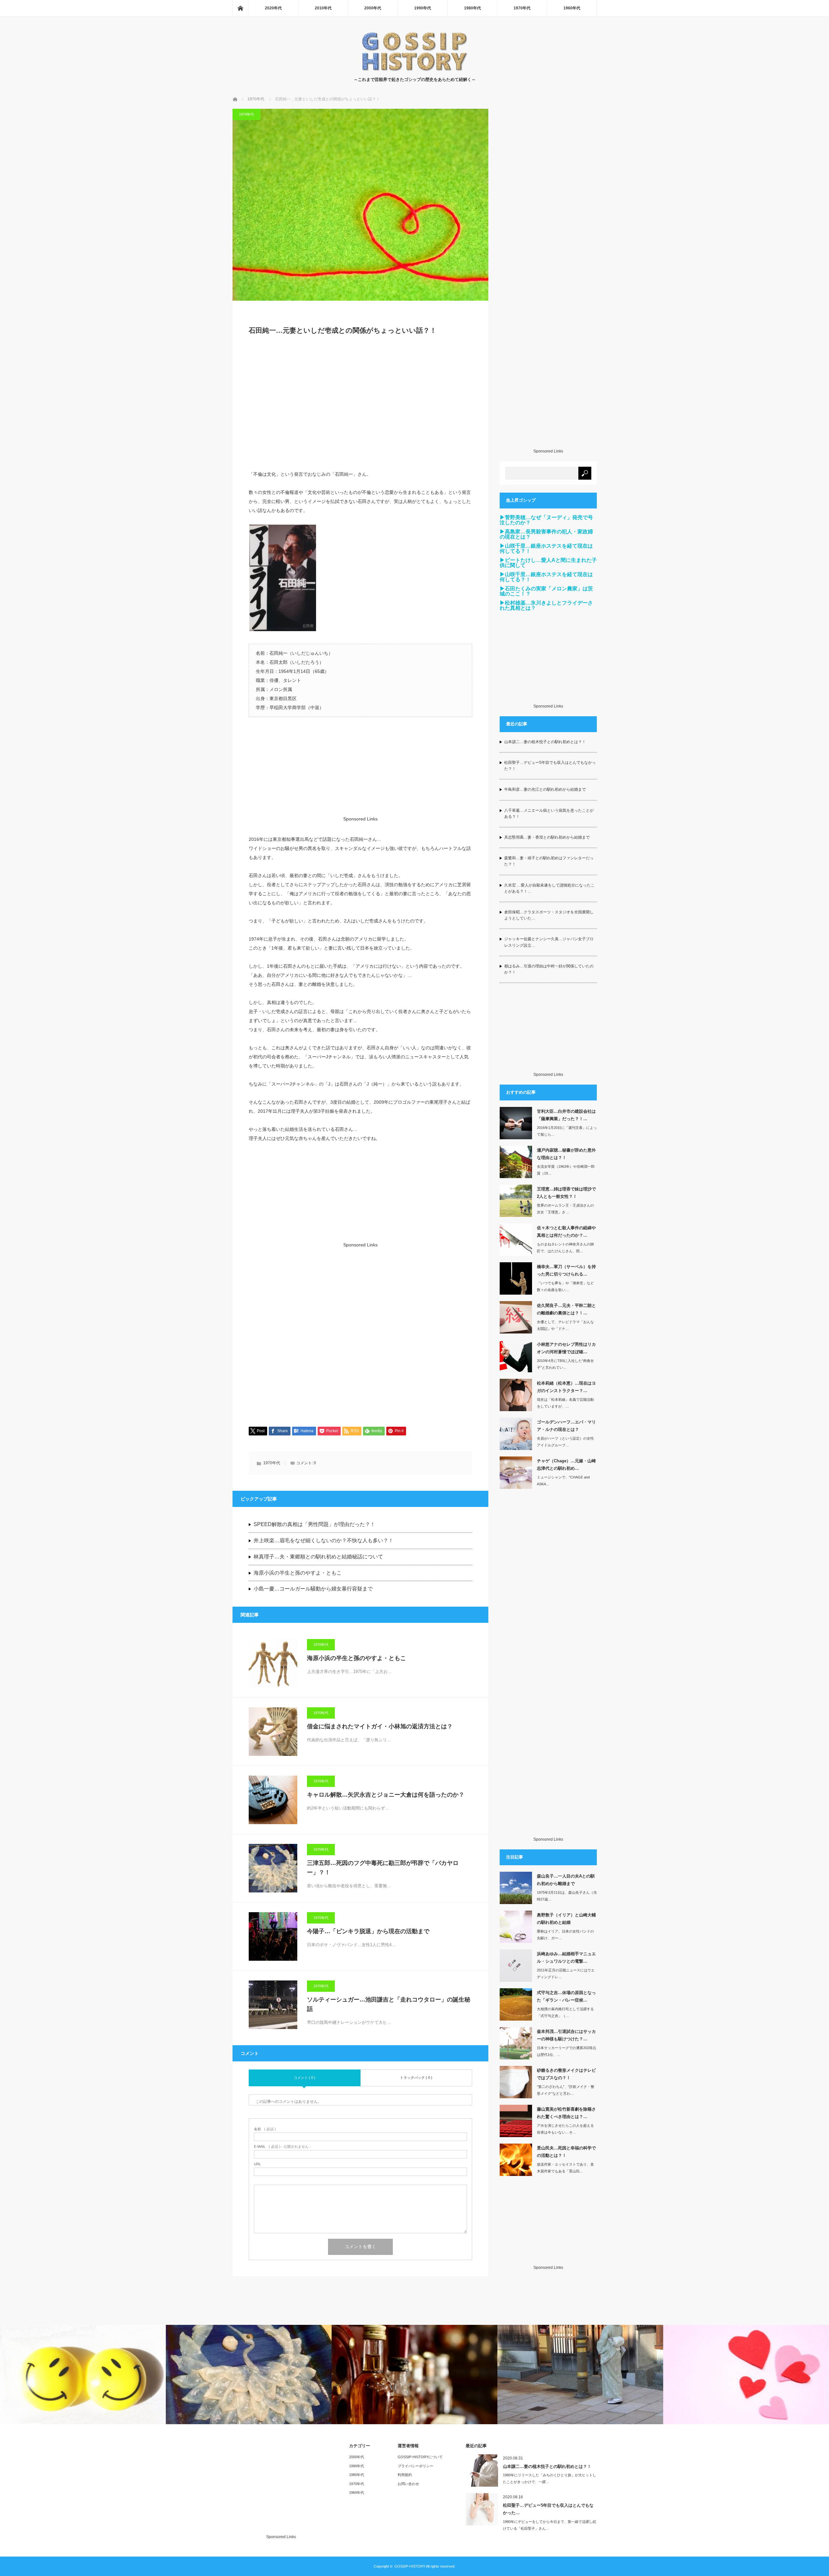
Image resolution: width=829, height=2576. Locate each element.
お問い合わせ (408, 2484)
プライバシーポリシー (415, 2466)
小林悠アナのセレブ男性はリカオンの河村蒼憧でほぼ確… (566, 1348)
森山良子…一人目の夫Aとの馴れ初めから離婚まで (566, 1880)
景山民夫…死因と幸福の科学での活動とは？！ (566, 2152)
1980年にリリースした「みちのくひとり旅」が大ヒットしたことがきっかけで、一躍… (550, 2478)
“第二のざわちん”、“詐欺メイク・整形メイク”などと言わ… (566, 2090)
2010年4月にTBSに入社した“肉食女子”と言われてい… (565, 1364)
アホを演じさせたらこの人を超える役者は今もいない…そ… (565, 2129)
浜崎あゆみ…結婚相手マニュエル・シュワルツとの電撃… (566, 1957)
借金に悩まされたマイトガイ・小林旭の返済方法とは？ (380, 1726)
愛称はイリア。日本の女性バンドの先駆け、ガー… (565, 1935)
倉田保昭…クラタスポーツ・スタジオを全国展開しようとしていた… (549, 915)
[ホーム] (240, 8)
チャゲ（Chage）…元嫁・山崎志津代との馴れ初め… (566, 1465)
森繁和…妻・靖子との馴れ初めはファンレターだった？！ (549, 861)
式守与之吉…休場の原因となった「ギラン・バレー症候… (566, 1996)
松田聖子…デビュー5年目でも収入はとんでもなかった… (548, 2509)
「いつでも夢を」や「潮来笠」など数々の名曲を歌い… (565, 1286)
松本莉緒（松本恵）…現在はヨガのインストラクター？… (566, 1387)
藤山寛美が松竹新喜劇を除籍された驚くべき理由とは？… (566, 2113)
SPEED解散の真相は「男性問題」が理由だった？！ (314, 1524)
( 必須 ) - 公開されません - (282, 2147)
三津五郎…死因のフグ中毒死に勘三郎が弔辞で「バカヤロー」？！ (383, 1868)
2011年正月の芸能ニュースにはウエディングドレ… (566, 1974)
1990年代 (423, 8)
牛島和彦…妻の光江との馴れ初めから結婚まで (545, 789)
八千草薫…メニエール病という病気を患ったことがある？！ (549, 814)
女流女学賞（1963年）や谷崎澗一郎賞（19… (566, 1170)
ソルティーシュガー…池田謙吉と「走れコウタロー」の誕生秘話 (389, 2004)
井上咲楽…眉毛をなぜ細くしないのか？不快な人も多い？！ (324, 1540)
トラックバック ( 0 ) (416, 2078)
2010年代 (323, 8)
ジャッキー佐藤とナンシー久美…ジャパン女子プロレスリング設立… (549, 942)
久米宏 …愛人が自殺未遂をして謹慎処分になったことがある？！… (549, 888)
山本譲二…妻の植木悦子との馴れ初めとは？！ (545, 742)
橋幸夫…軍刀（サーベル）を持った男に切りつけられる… (566, 1270)
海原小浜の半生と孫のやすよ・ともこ (298, 1573)
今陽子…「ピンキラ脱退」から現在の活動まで (368, 1931)
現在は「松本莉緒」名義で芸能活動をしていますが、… (565, 1403)
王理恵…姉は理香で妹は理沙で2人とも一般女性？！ (566, 1193)
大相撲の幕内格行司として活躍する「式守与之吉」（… (565, 2012)
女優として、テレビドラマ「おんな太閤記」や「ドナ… (565, 1325)
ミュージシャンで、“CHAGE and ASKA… (563, 1481)
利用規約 (405, 2475)
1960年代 (572, 8)
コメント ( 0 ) (305, 2078)
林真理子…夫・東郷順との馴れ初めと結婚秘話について (318, 1557)
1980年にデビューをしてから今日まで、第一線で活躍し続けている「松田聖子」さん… (550, 2525)
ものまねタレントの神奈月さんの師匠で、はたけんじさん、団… (565, 1248)
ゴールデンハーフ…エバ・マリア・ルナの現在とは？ (566, 1426)
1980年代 (472, 8)
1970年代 (522, 8)
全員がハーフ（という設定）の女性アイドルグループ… (565, 1442)
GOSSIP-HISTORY (410, 2566)
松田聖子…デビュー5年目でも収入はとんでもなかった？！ (550, 766)
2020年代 (273, 8)
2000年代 (373, 8)
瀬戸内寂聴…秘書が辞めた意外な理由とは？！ (566, 1154)
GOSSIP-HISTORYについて (420, 2457)
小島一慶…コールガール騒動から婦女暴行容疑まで (313, 1589)
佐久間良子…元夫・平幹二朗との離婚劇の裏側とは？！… (566, 1309)
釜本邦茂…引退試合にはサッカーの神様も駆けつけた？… (566, 2035)
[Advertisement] (360, 406)
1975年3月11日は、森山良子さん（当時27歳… (567, 1896)
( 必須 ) (265, 2129)
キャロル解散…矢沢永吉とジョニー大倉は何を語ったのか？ (386, 1795)
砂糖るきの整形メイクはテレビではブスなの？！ (566, 2074)
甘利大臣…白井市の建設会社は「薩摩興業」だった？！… (566, 1115)
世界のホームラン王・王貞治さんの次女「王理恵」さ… (565, 1209)
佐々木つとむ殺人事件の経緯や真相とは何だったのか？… (566, 1232)
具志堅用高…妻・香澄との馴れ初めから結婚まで (547, 837)
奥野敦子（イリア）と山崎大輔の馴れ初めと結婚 (566, 1919)
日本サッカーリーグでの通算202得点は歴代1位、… (567, 2051)
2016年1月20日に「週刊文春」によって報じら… (567, 1131)
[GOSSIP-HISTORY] (414, 70)
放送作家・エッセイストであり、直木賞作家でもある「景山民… (565, 2168)
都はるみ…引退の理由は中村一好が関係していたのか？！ (549, 969)
